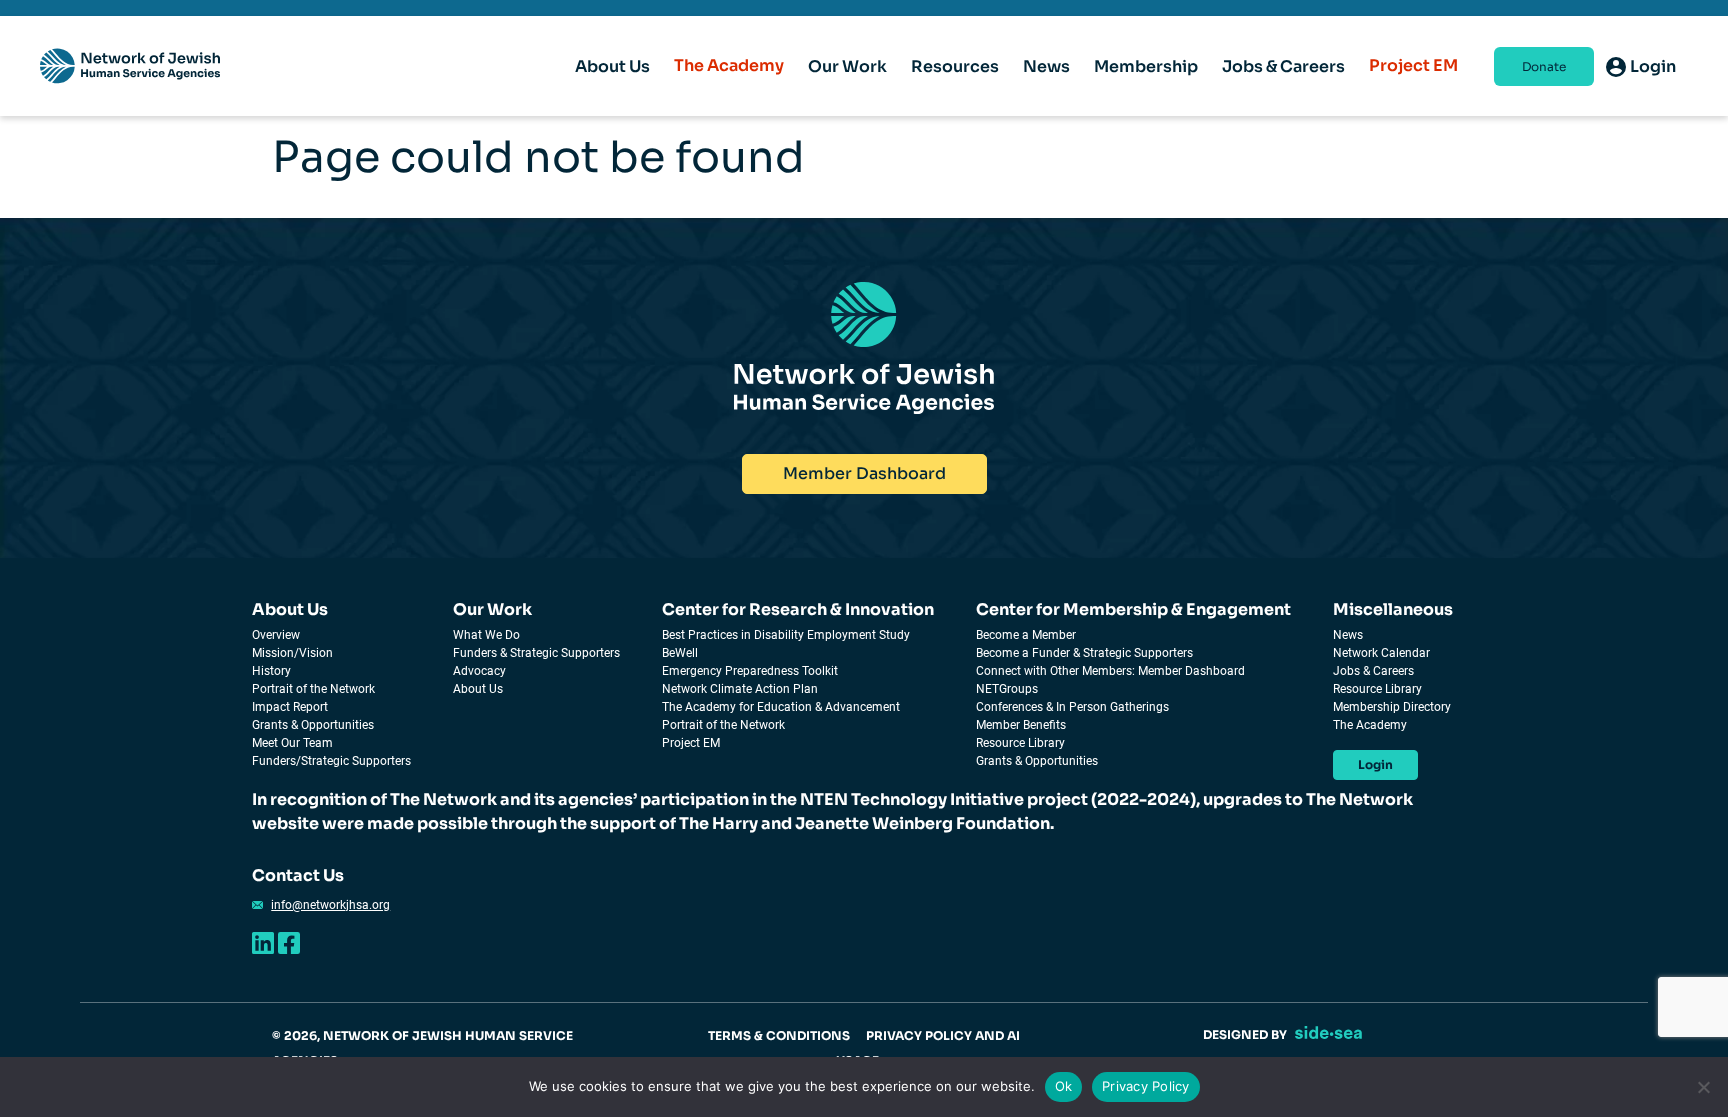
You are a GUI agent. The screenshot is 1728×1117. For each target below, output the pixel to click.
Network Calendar (1381, 653)
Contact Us (298, 875)
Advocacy (479, 671)
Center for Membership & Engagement (1133, 609)
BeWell (680, 653)
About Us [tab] (612, 66)
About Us (290, 609)
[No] (1703, 1087)
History (271, 671)
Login (1375, 764)
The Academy (729, 65)
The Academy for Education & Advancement (781, 707)
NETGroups (1007, 689)
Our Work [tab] (847, 66)
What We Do (486, 635)
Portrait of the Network (313, 689)
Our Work (492, 609)
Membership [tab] (1146, 66)
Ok (1064, 1086)
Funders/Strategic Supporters (331, 761)
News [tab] (1046, 66)
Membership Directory (1392, 707)
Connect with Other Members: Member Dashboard (1110, 671)
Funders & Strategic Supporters (536, 653)
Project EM (1413, 65)
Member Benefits (1021, 725)
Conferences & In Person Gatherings (1072, 707)
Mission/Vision (292, 653)
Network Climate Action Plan (740, 689)
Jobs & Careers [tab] (1283, 66)
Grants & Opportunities (313, 725)
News (1348, 635)
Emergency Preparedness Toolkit (750, 671)
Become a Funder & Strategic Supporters (1084, 653)
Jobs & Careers (1373, 671)
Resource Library (1020, 743)
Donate (1544, 66)
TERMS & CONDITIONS (779, 1035)
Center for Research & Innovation (798, 609)
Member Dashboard (864, 473)
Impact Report (290, 707)
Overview (276, 635)
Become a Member (1026, 635)
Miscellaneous (1393, 609)
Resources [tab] (955, 66)
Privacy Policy (1146, 1086)
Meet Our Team (292, 743)
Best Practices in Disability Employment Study (786, 635)
